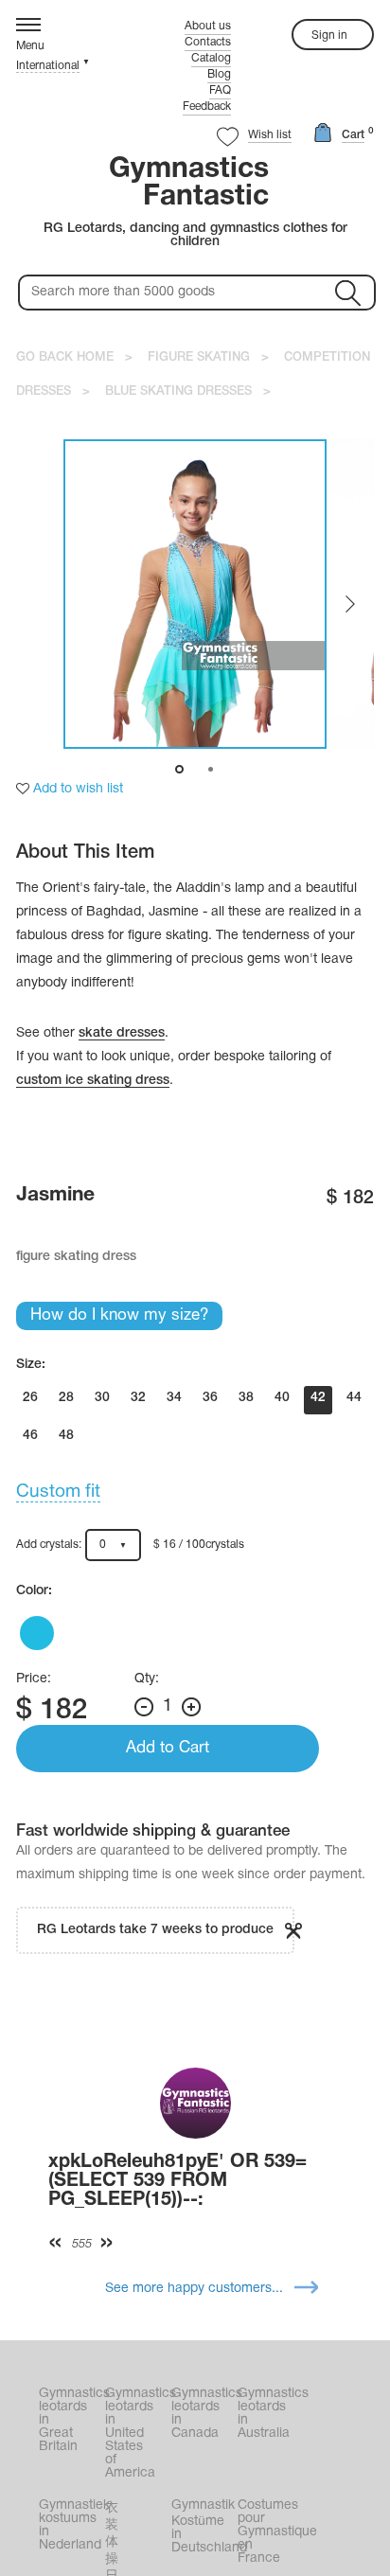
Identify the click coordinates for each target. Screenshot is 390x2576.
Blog (219, 74)
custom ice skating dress (93, 1081)
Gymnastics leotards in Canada (203, 2414)
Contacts (208, 42)
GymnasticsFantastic (189, 184)
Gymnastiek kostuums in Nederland (70, 2525)
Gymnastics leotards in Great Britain (70, 2420)
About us (208, 26)
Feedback (207, 107)
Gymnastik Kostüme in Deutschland (203, 2527)
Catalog (211, 58)
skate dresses (122, 1033)
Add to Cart (168, 1748)
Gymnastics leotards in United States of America (136, 2434)
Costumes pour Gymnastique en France (269, 2532)
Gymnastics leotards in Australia (269, 2414)
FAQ (220, 90)
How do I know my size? (119, 1315)
